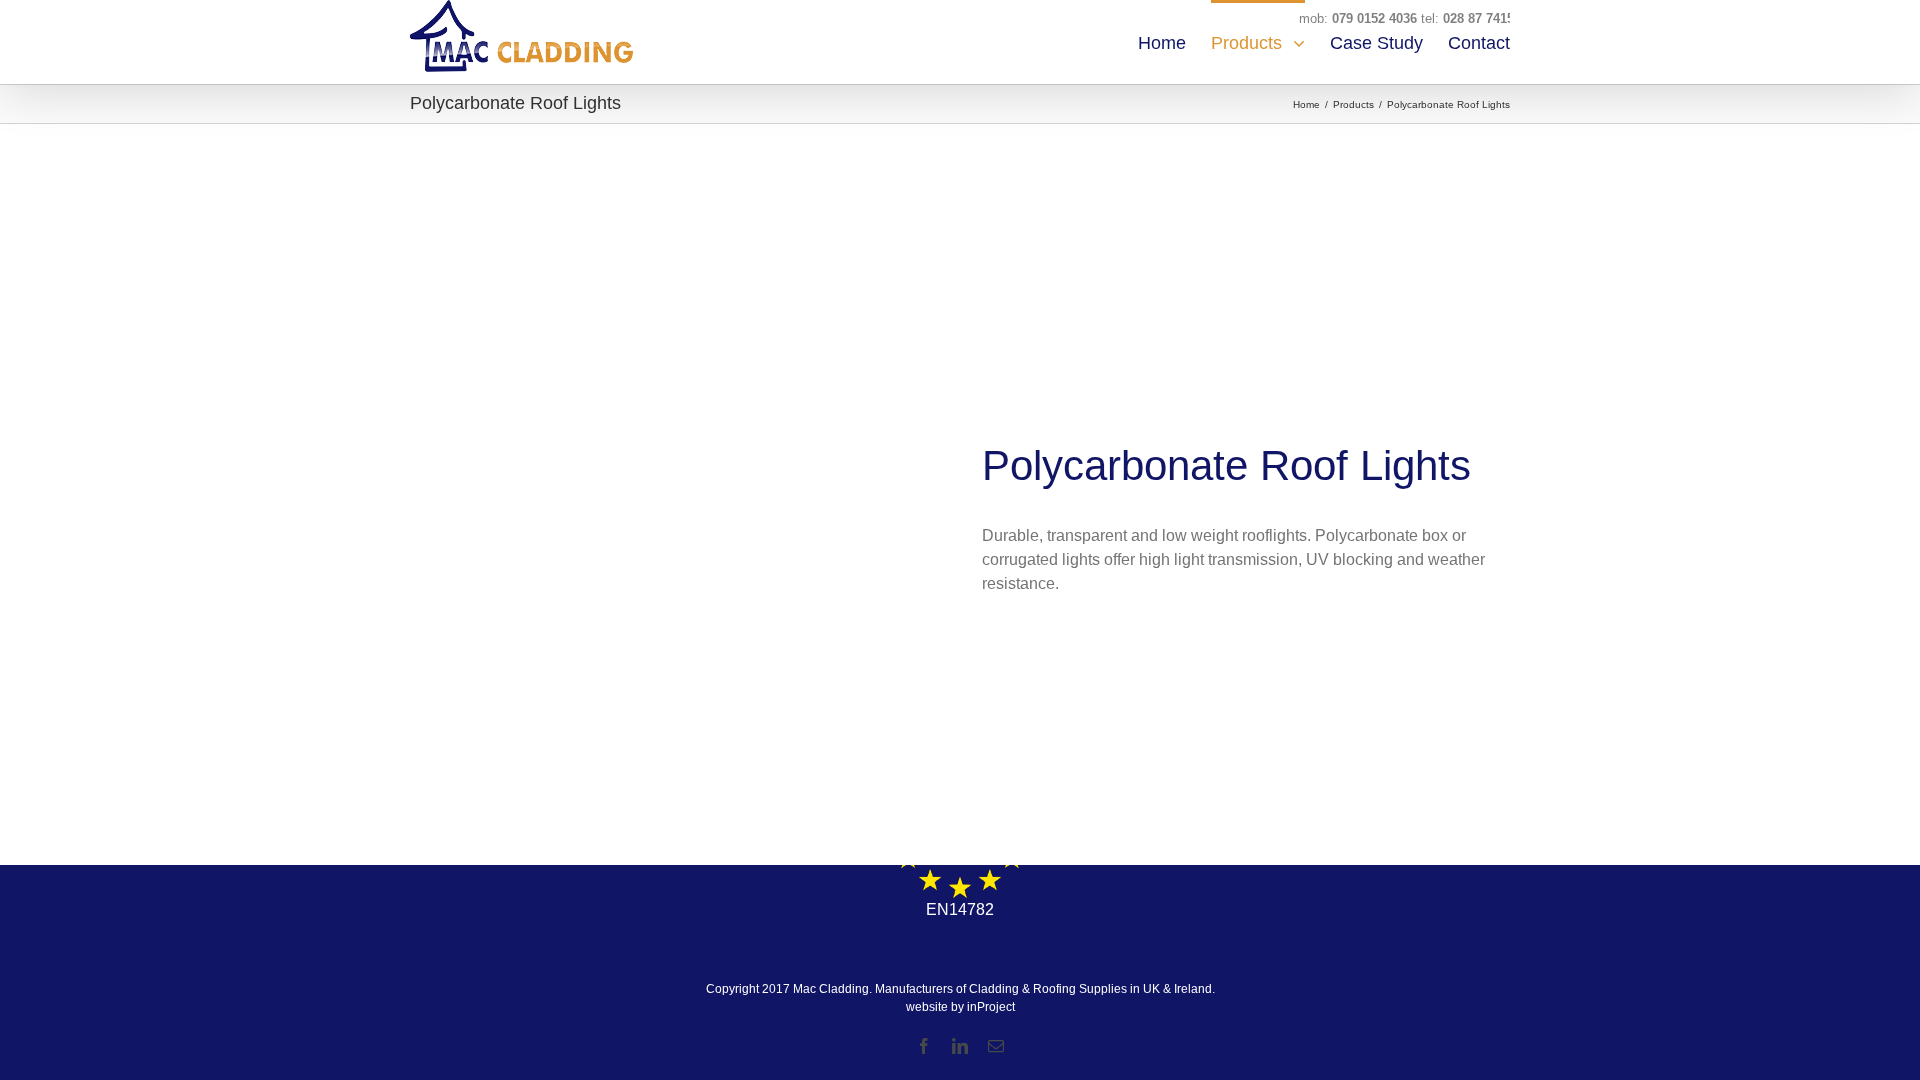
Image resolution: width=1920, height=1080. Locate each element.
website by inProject (960, 1007)
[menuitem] (1174, 42)
